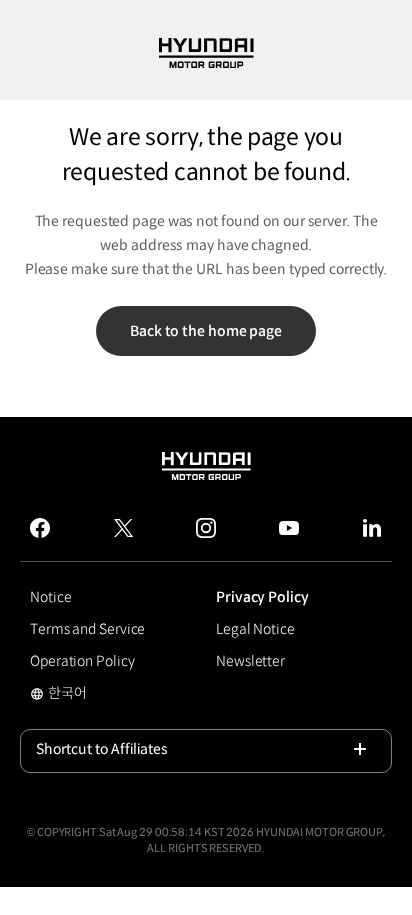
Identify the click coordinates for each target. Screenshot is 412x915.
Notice (50, 597)
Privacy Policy (262, 597)
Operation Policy (82, 661)
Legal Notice (255, 629)
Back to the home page (206, 331)
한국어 (84, 695)
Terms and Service (87, 629)
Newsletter (250, 661)
